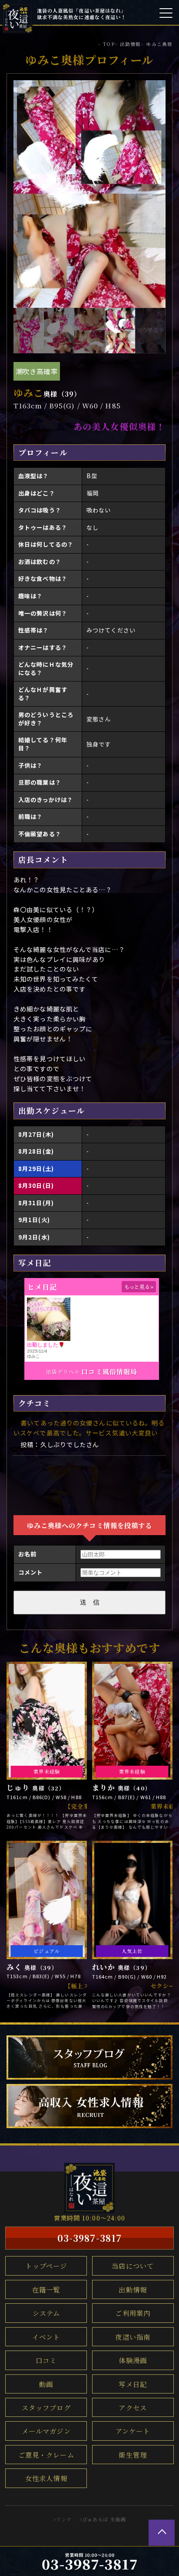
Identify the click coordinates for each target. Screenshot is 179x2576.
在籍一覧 (46, 2289)
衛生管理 (133, 2455)
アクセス (133, 2407)
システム (46, 2313)
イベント (46, 2337)
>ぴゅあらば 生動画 (103, 2519)
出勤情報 (133, 2289)
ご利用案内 (133, 2313)
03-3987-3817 (89, 2238)
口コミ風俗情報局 (109, 1371)
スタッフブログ (46, 2407)
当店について (133, 2266)
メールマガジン (46, 2431)
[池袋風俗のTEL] (89, 2561)
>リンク (62, 2519)
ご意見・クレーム (46, 2455)
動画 (46, 2384)
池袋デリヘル (63, 1371)
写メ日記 (133, 2384)
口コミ (46, 2360)
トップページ (46, 2266)
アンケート (133, 2431)
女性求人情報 (46, 2478)
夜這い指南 (133, 2337)
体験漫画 (133, 2360)
